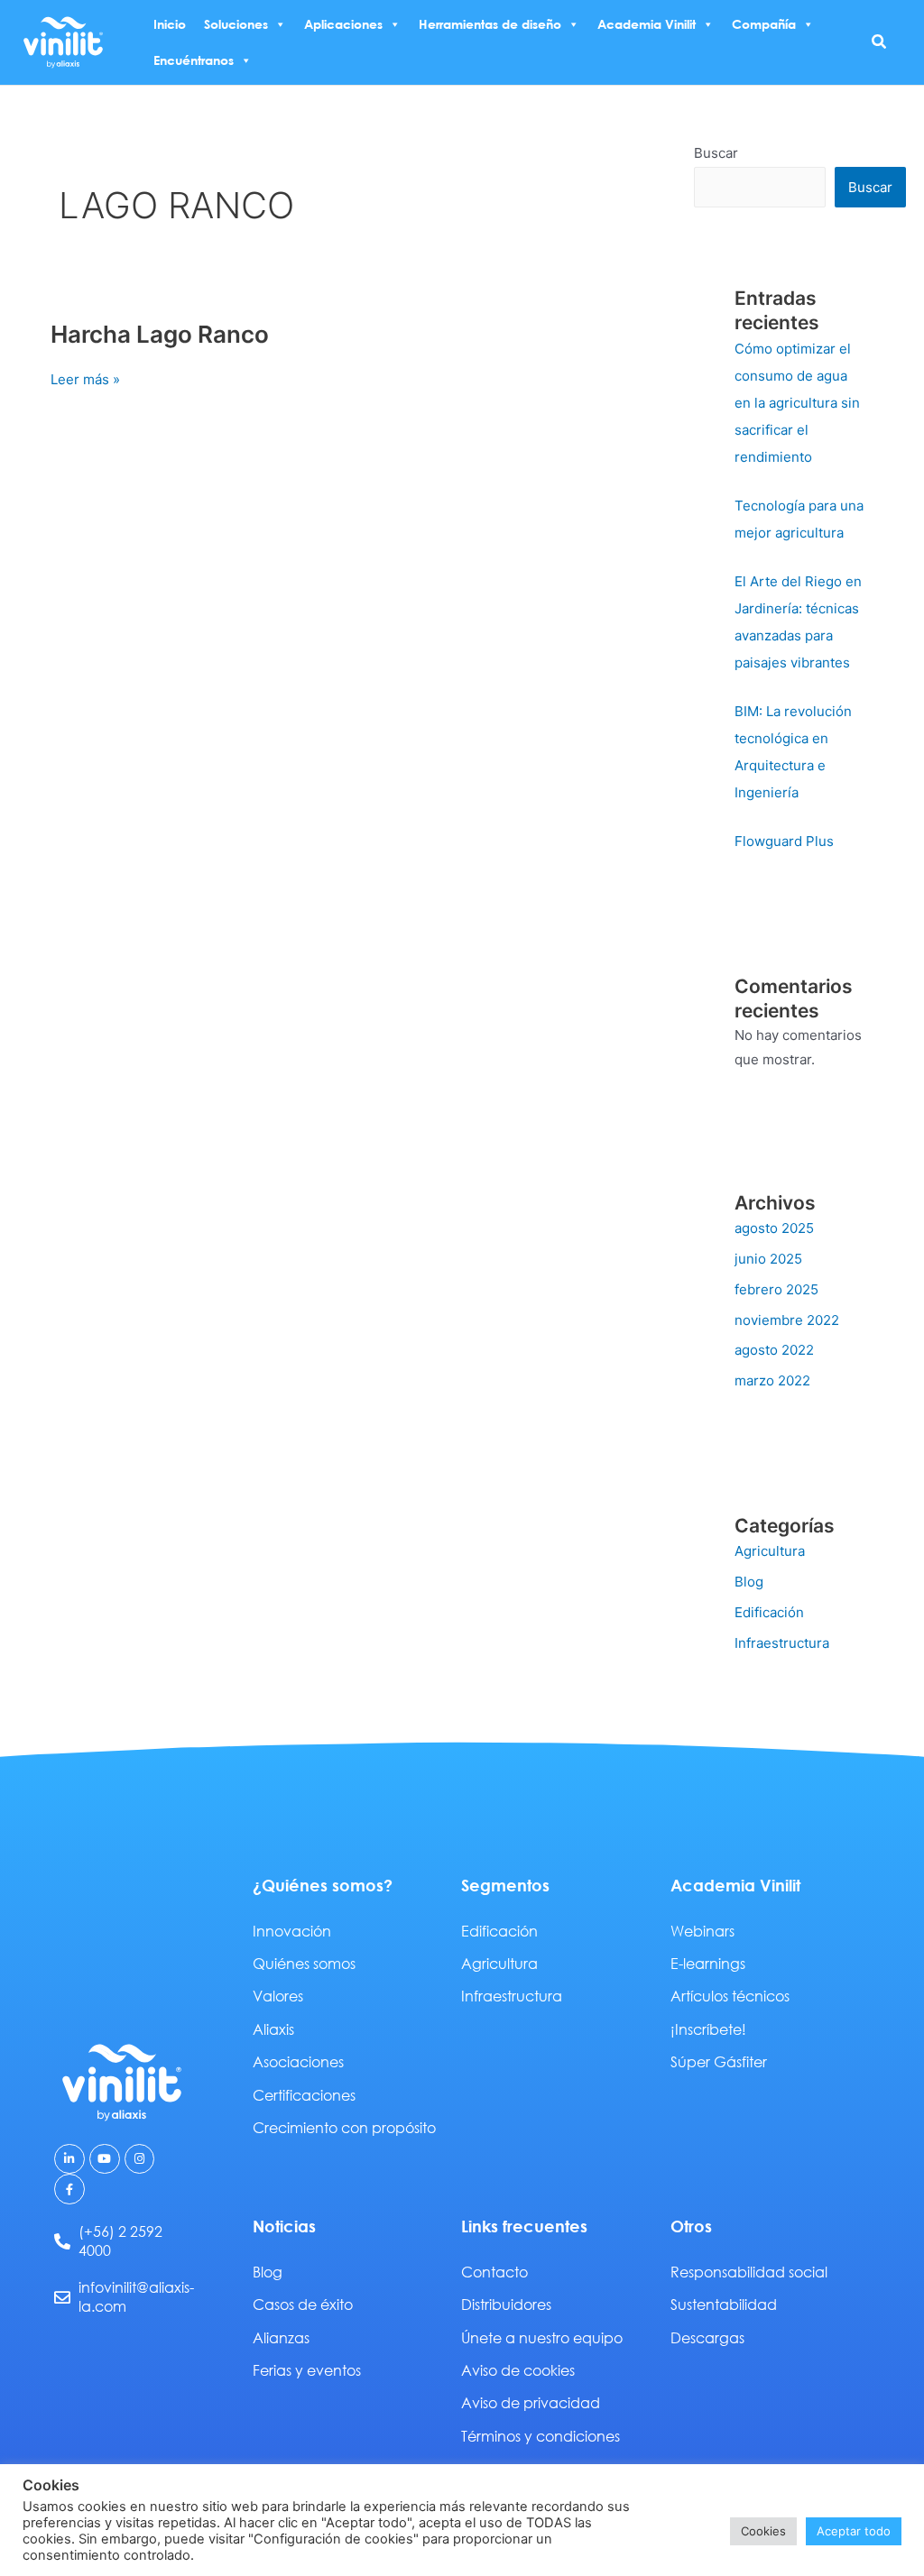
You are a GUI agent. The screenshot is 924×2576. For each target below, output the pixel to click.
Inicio (170, 24)
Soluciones (236, 24)
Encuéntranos (194, 60)
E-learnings (708, 1963)
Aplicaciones (343, 24)
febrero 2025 (776, 1289)
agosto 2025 (774, 1228)
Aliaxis (273, 2029)
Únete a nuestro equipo (542, 2337)
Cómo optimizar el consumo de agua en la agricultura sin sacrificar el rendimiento (797, 403)
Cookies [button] (763, 2531)
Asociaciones (298, 2061)
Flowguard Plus (784, 841)
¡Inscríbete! (708, 2029)
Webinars (702, 1931)
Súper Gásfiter (719, 2061)
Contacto (494, 2272)
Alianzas (281, 2337)
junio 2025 (768, 1259)
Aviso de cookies (518, 2370)
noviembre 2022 (787, 1320)
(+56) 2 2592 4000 (120, 2240)
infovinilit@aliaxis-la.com (136, 2296)
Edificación (769, 1612)
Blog (749, 1582)
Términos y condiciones (541, 2436)
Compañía (764, 24)
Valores (278, 1996)
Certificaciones (304, 2095)
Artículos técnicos (730, 1996)
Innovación (292, 1931)
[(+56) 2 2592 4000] (62, 2241)
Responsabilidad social (749, 2272)
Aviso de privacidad (531, 2402)
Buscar (716, 153)
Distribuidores (506, 2304)
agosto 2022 (774, 1350)
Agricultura (770, 1551)
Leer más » (85, 378)
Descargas (707, 2337)
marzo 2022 (772, 1380)
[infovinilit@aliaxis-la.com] (62, 2297)
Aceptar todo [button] (854, 2531)
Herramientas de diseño (490, 24)
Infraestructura (782, 1643)
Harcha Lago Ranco (160, 334)
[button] (880, 42)
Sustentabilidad (724, 2304)
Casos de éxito (303, 2304)
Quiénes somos (304, 1963)
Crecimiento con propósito (344, 2127)
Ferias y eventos (307, 2370)
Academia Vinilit (647, 24)
